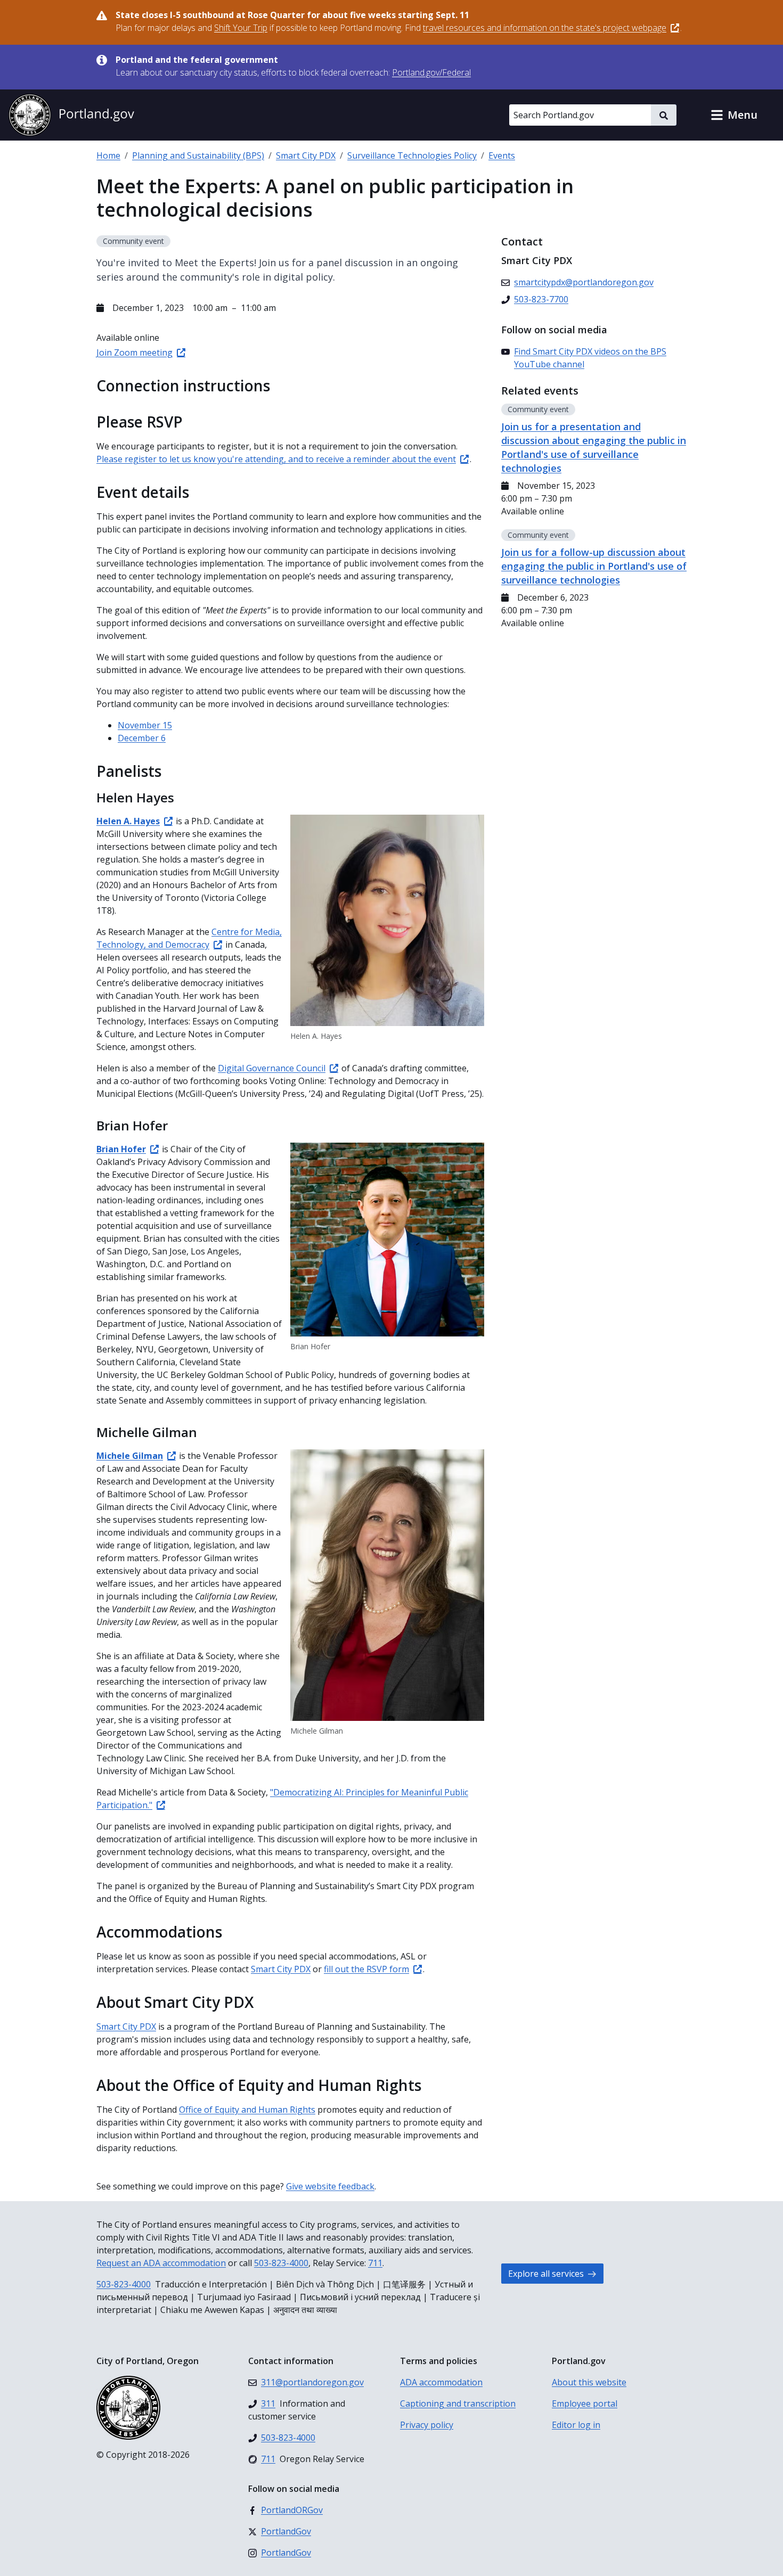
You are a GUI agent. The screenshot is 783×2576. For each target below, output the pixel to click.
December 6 (142, 738)
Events (502, 155)
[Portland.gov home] (71, 115)
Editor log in (576, 2425)
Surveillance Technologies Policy (412, 155)
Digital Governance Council (272, 1068)
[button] (734, 115)
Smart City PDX (306, 155)
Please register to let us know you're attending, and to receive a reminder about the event (276, 459)
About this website (589, 2382)
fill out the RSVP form (366, 1969)
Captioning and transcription (458, 2403)
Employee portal (585, 2403)
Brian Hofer (121, 1149)
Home (108, 155)
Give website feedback (330, 2186)
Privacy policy (427, 2425)
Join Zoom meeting (134, 352)
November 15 (145, 725)
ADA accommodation (441, 2382)
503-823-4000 (281, 2263)
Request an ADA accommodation (161, 2263)
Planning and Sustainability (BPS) (198, 155)
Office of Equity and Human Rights (247, 2110)
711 (375, 2263)
